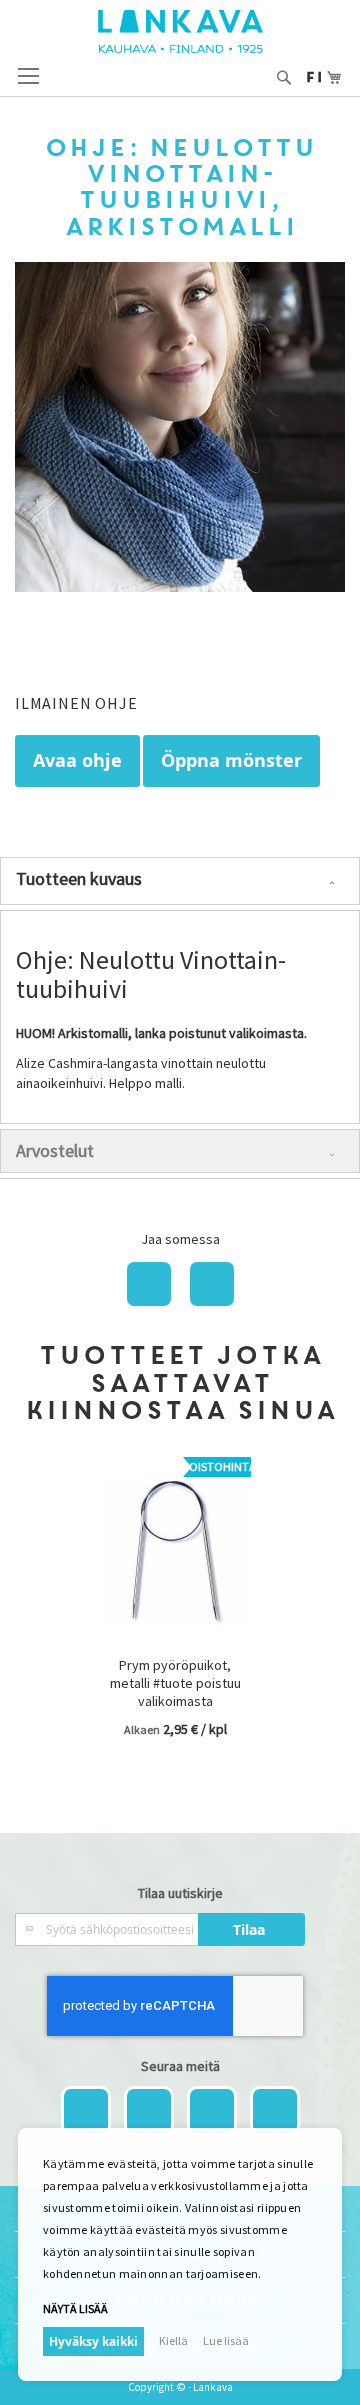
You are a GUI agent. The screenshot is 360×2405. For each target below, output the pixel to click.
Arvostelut (55, 1150)
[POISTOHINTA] (175, 1642)
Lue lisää (226, 2340)
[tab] (180, 881)
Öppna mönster (231, 760)
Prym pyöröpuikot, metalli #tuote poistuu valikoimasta (175, 1683)
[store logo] (180, 31)
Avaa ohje (77, 760)
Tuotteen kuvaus (79, 878)
